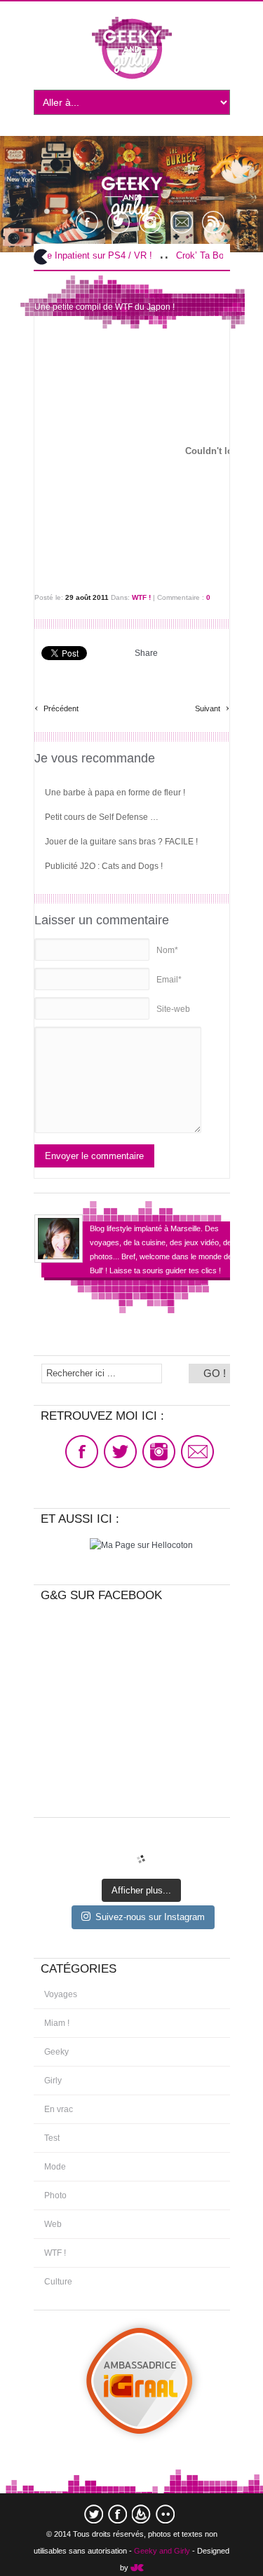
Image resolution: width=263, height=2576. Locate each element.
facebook (117, 2514)
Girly (53, 2081)
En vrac (59, 2109)
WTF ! (141, 597)
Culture (58, 2282)
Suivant (212, 707)
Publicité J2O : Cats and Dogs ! (104, 866)
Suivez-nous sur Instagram (150, 1917)
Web (53, 2224)
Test (52, 2138)
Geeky (56, 2052)
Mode (55, 2167)
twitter (94, 2514)
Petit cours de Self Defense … (102, 817)
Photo (55, 2195)
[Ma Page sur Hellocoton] (141, 1545)
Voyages (61, 1994)
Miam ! (57, 2023)
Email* (169, 980)
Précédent (56, 707)
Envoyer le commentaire (94, 1156)
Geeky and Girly (162, 2551)
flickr (165, 2514)
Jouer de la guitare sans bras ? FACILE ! (121, 842)
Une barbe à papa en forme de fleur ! (115, 793)
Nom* (167, 950)
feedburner (141, 2514)
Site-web (173, 1009)
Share (146, 653)
